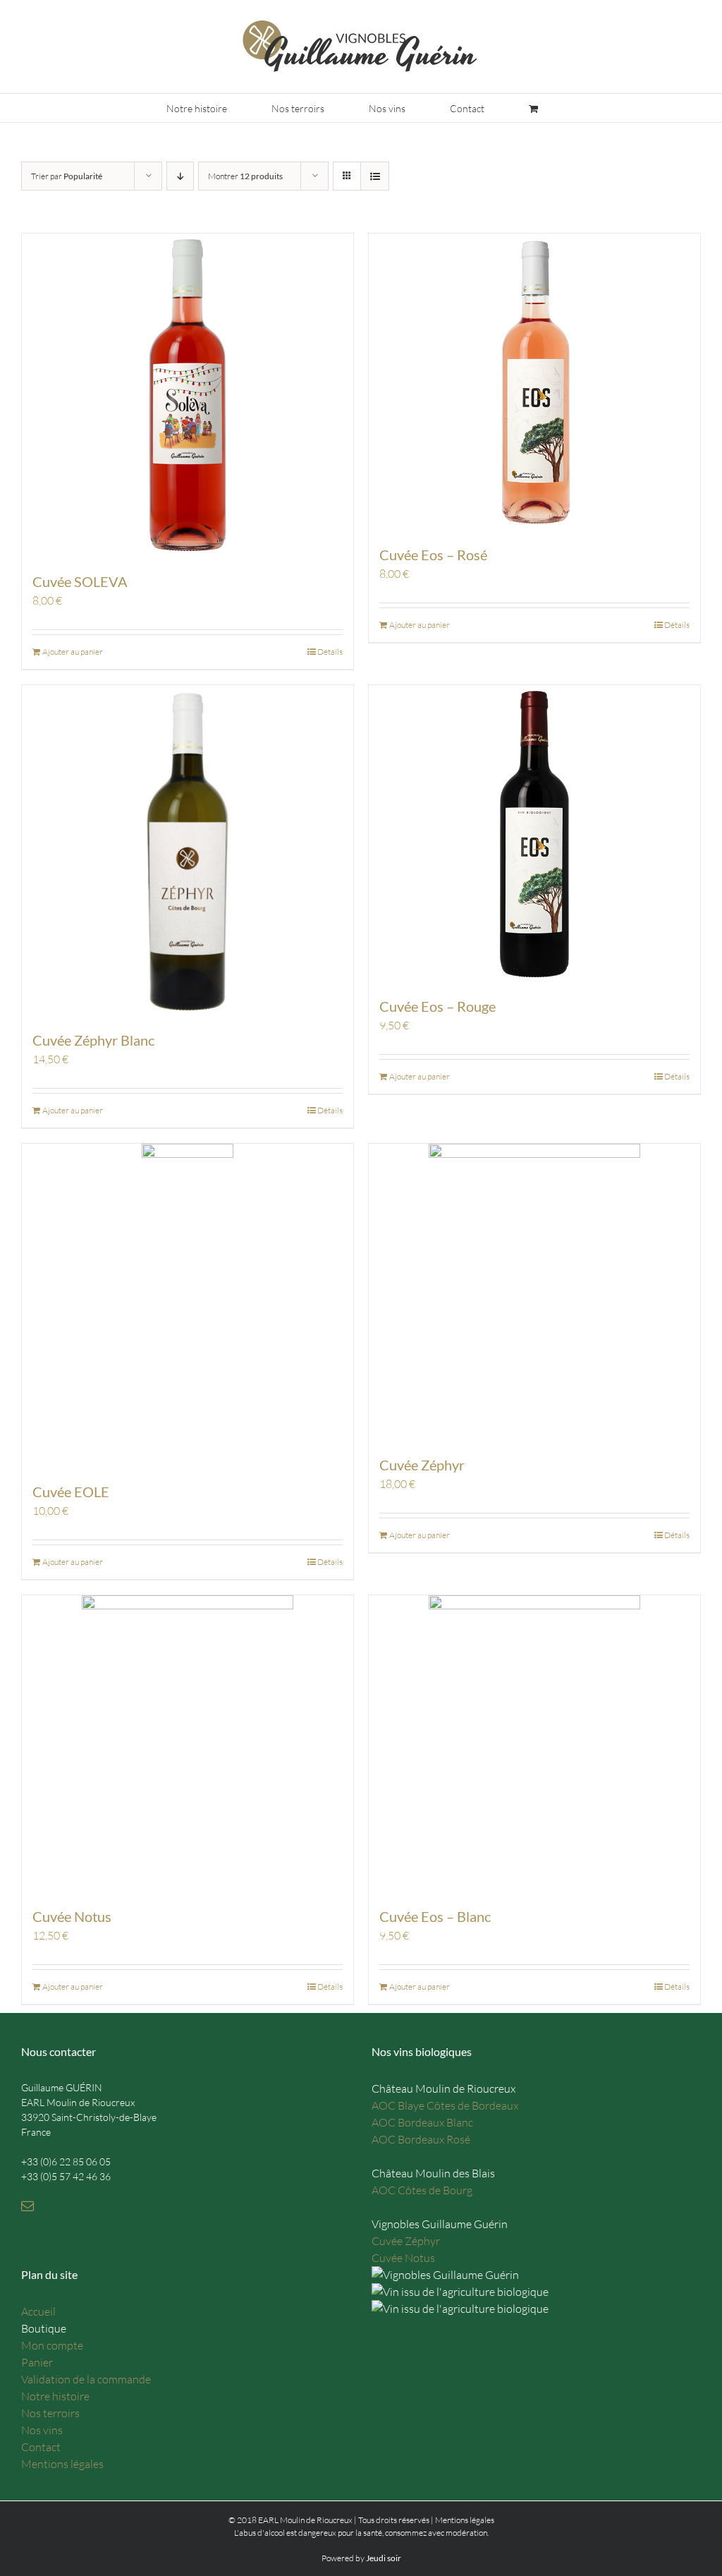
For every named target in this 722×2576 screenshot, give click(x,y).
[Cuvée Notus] (188, 1743)
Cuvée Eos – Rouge (438, 1006)
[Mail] (27, 2206)
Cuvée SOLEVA (80, 581)
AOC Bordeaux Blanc (422, 2122)
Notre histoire (55, 2396)
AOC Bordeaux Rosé (421, 2139)
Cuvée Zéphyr (422, 1465)
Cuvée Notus (72, 1916)
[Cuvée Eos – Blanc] (534, 1743)
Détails (330, 652)
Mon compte (52, 2345)
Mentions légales (62, 2464)
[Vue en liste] (375, 176)
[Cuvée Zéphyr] (534, 1292)
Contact (41, 2447)
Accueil (38, 2311)
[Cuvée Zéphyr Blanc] (188, 850)
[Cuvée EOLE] (188, 1305)
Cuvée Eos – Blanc (435, 1916)
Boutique (44, 2328)
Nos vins (42, 2430)
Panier (37, 2362)
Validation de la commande (86, 2379)
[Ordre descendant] (180, 176)
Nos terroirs (50, 2413)
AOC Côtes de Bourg (422, 2190)
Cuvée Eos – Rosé (433, 555)
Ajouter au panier (73, 652)
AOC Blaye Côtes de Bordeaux (445, 2105)
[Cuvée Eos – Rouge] (534, 833)
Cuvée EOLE (71, 1492)
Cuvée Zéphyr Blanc (93, 1040)
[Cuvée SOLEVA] (188, 395)
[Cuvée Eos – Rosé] (534, 382)
